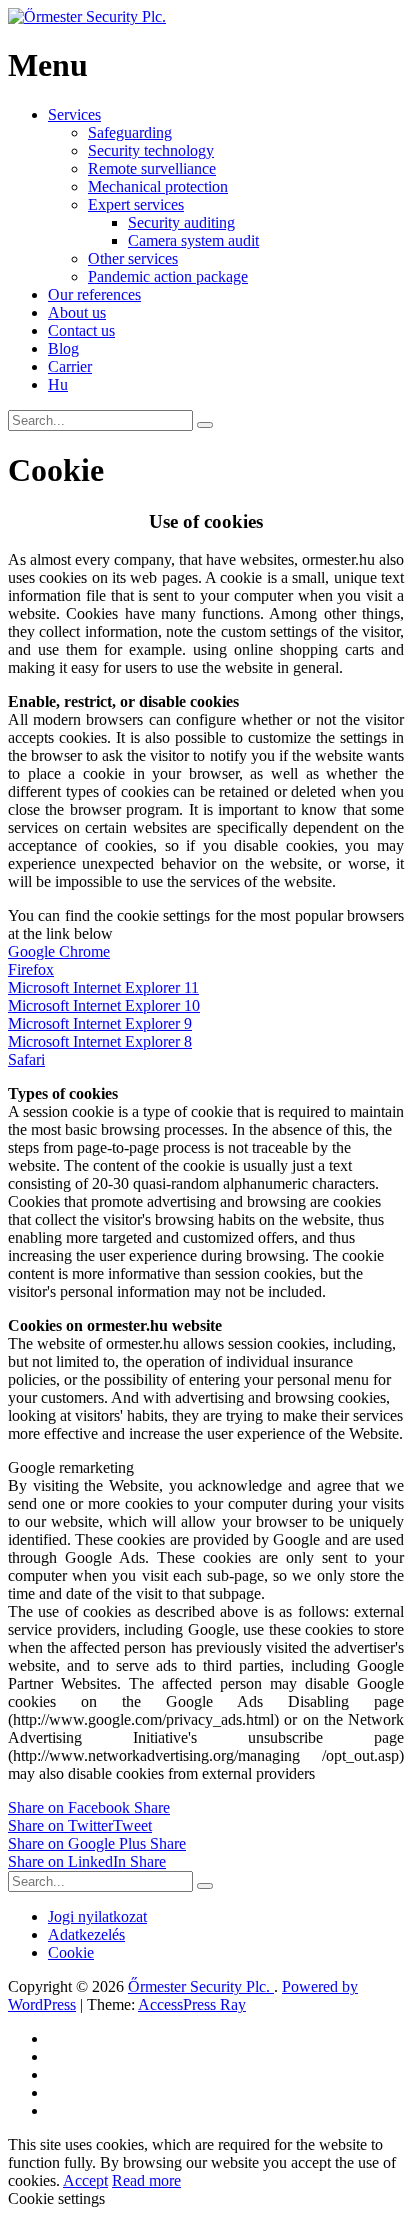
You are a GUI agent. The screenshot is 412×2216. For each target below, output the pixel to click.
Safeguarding (130, 132)
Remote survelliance (152, 168)
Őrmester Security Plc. (201, 1986)
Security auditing (181, 222)
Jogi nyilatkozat (97, 1916)
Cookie (71, 1952)
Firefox (31, 969)
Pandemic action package (168, 276)
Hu (58, 384)
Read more (146, 2180)
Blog (63, 348)
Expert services (136, 204)
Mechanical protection (158, 186)
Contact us (81, 330)
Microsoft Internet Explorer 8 (100, 1041)
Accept (85, 2180)
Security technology (151, 150)
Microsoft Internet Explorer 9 (100, 1023)
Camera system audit (193, 240)
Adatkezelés (86, 1934)
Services (74, 114)
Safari (26, 1059)
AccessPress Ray (192, 2004)
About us (77, 312)
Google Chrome (59, 951)
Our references (94, 294)
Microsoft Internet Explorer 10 (104, 1005)
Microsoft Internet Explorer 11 (103, 987)
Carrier (70, 366)
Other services (133, 258)
